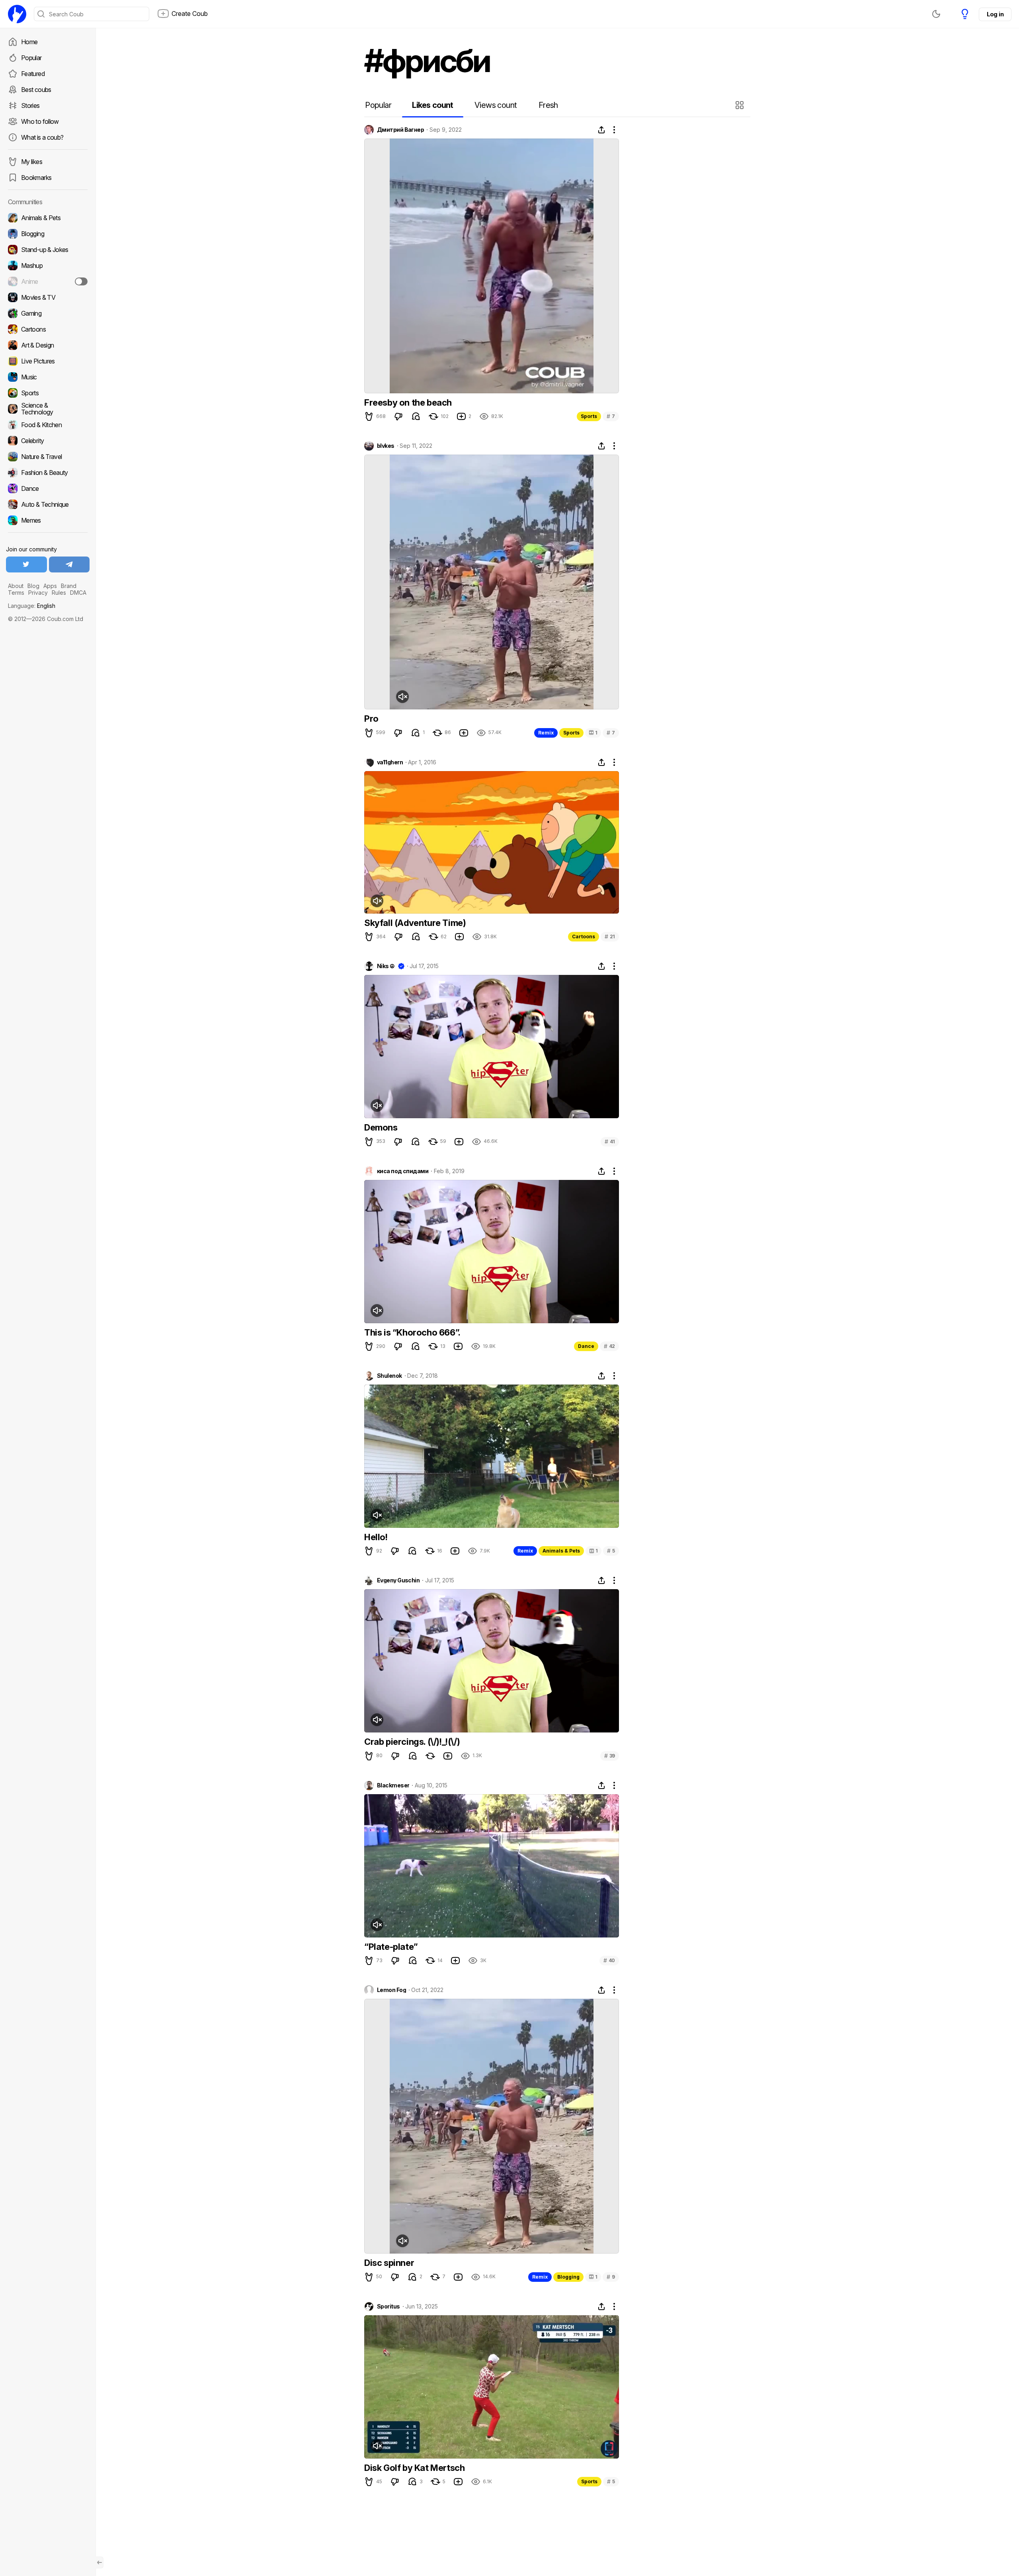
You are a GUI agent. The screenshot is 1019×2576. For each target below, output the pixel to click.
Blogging (568, 2277)
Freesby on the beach (408, 402)
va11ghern (390, 762)
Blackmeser (393, 1785)
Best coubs (36, 90)
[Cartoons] (48, 329)
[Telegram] (69, 564)
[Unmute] (402, 697)
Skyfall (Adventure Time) (415, 923)
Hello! (376, 1537)
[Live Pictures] (48, 361)
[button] (741, 105)
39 (610, 1756)
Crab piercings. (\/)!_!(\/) (412, 1742)
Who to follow (40, 121)
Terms (16, 593)
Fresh (548, 105)
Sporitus (388, 2306)
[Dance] (48, 488)
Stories (30, 105)
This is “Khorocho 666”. (412, 1332)
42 (609, 1346)
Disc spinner (389, 2263)
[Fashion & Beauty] (48, 473)
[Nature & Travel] (48, 457)
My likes (32, 162)
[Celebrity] (48, 441)
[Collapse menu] (100, 2562)
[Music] (48, 377)
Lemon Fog (391, 1990)
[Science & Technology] (48, 409)
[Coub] (17, 14)
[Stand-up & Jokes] (48, 250)
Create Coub (190, 14)
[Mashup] (48, 266)
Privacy (38, 593)
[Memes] (48, 520)
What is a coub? (42, 137)
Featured (33, 74)
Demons (381, 1127)
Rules (59, 593)
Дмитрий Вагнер (400, 130)
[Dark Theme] (936, 14)
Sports (589, 416)
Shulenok (389, 1376)
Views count (496, 105)
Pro (371, 719)
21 (610, 936)
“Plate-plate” (391, 1947)
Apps (50, 586)
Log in (995, 14)
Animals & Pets (561, 1551)
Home (29, 42)
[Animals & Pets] (48, 218)
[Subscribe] (81, 281)
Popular (31, 58)
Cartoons (584, 936)
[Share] (601, 130)
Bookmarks (36, 178)
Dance (586, 1346)
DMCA (78, 593)
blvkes (386, 446)
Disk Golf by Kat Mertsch (414, 2468)
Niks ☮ (386, 966)
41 (610, 1142)
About (16, 586)
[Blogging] (48, 234)
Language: (32, 606)
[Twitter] (26, 564)
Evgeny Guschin (398, 1580)
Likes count (432, 105)
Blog (33, 586)
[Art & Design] (48, 345)
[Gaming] (48, 313)
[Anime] (48, 281)
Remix (546, 733)
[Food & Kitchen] (48, 425)
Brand (69, 586)
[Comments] (416, 416)
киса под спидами (403, 1171)
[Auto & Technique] (48, 504)
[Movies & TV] (48, 297)
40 (609, 1960)
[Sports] (48, 393)
